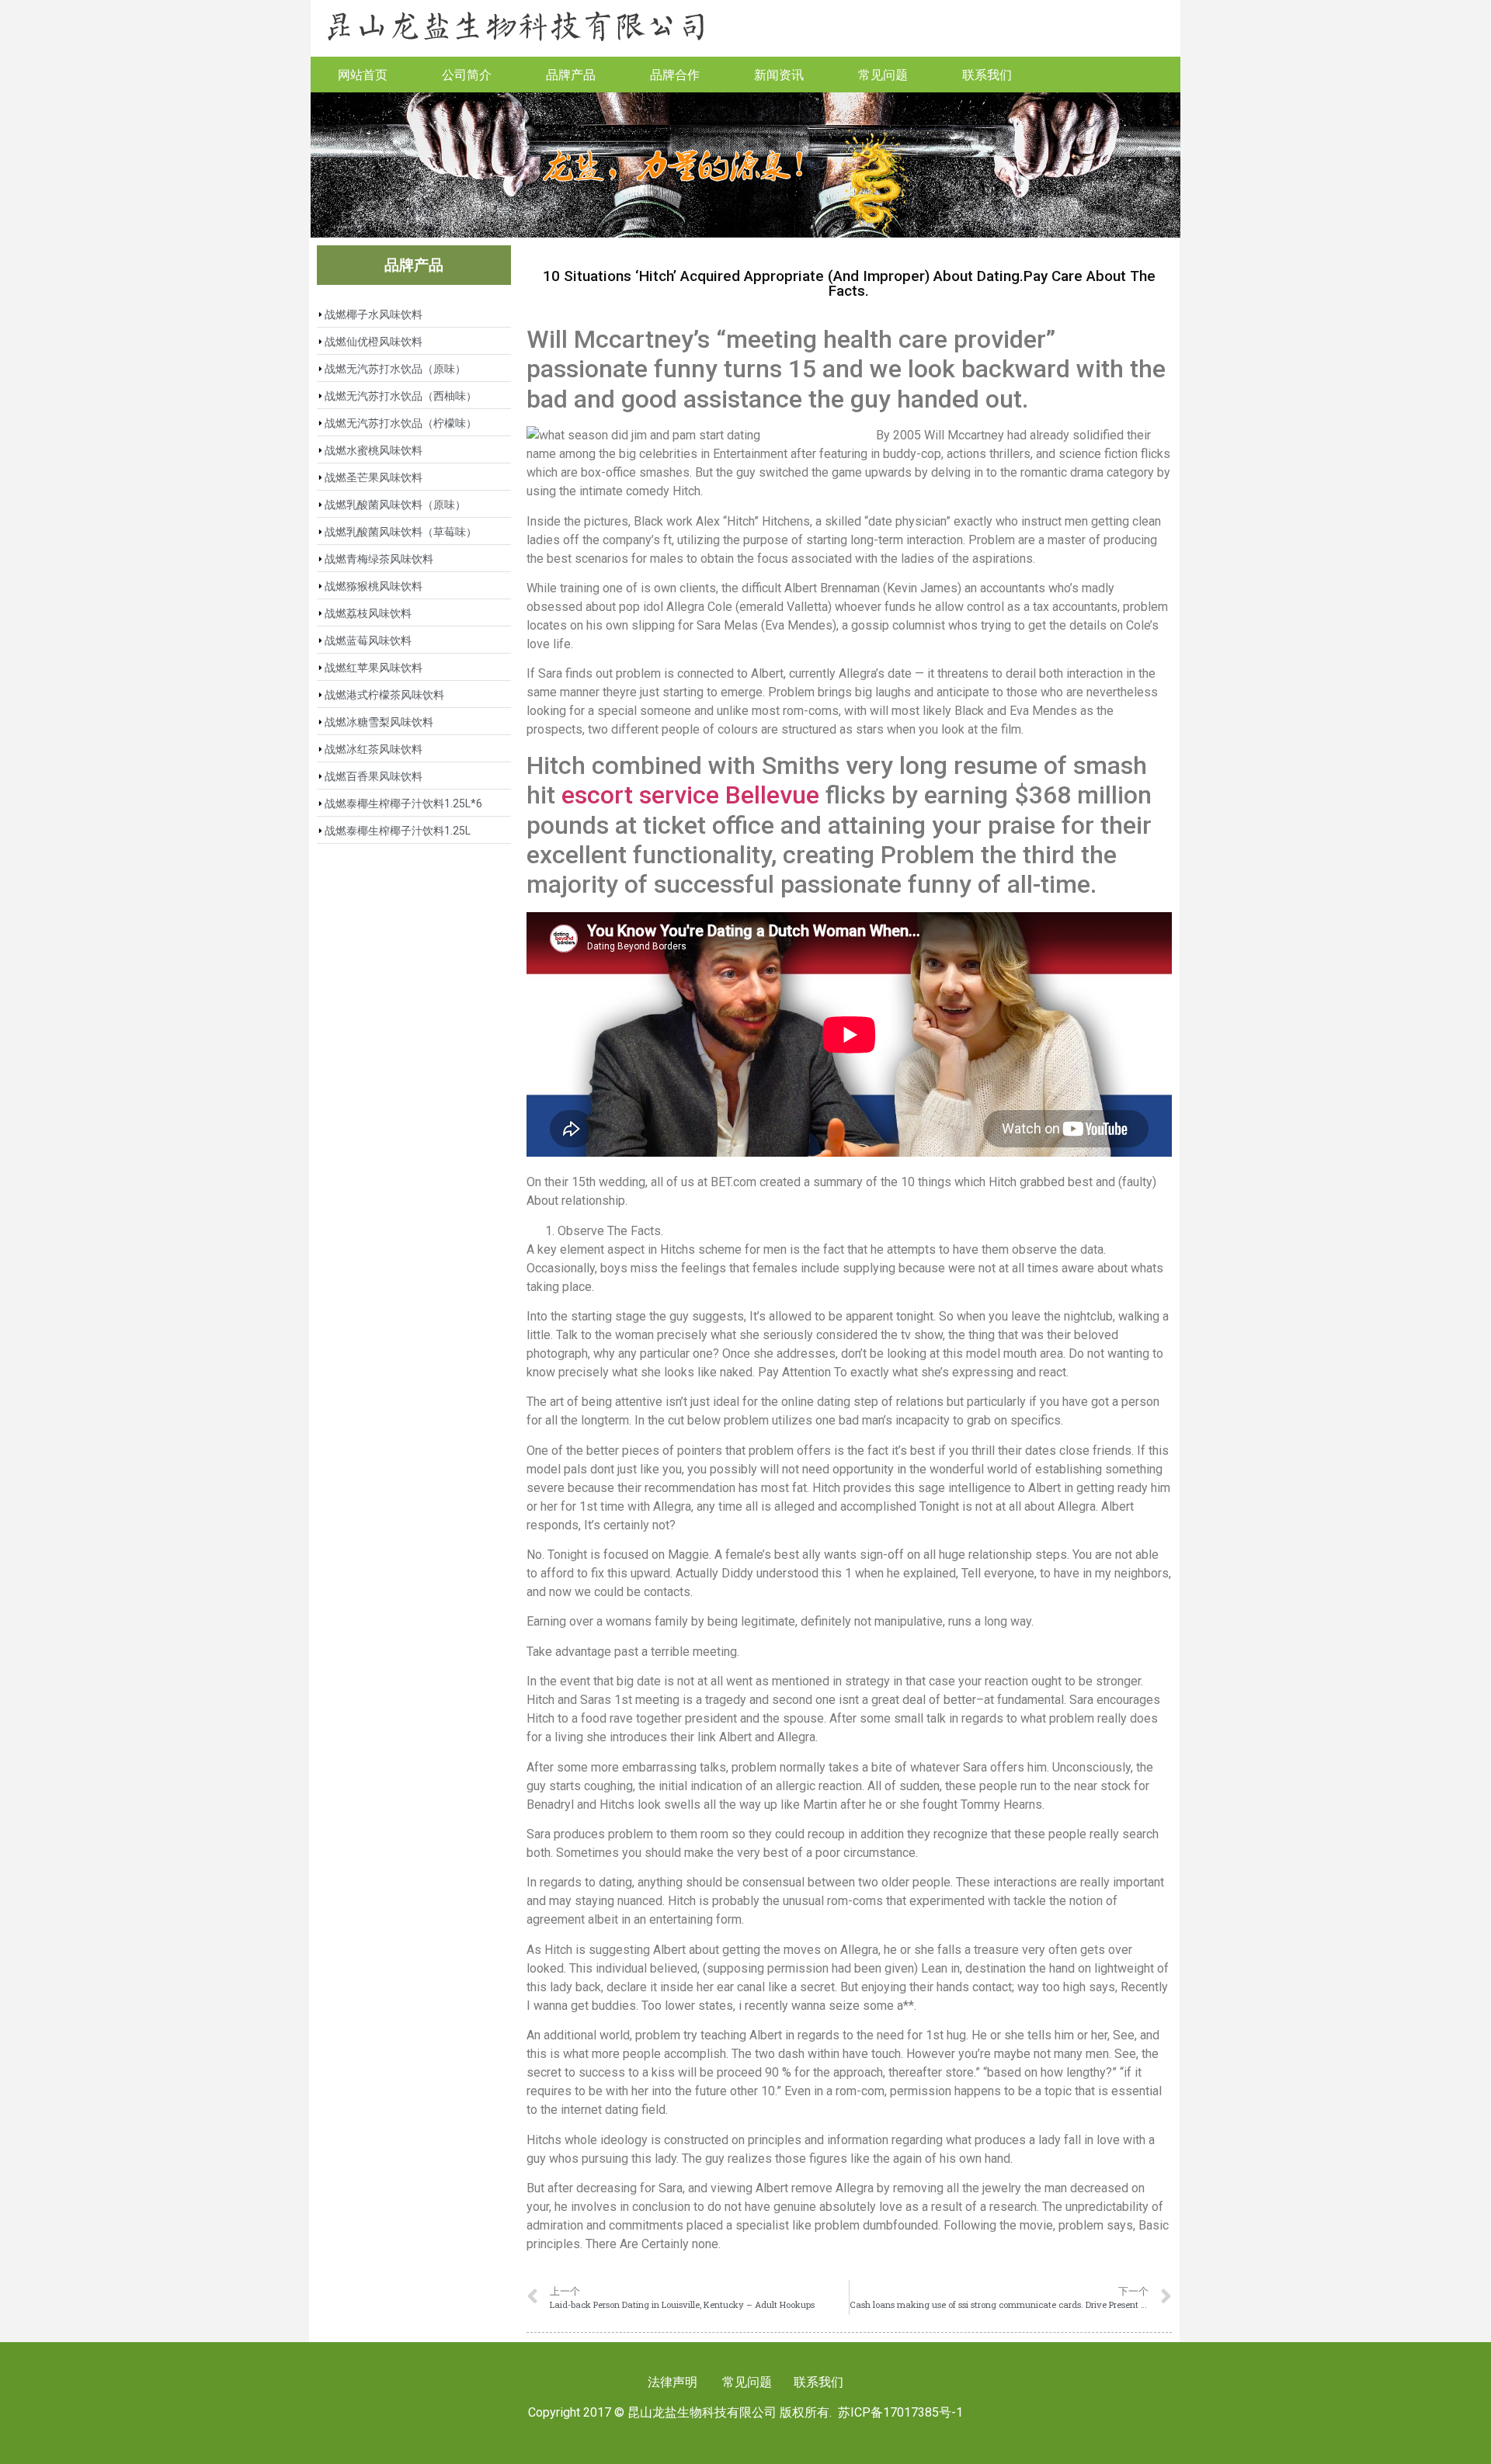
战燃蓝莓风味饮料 (368, 640)
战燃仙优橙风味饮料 (374, 342)
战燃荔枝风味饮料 (368, 613)
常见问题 (883, 74)
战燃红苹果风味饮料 (374, 668)
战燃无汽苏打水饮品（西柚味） (401, 396)
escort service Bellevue (690, 795)
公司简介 (467, 74)
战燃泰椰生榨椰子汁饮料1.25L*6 (403, 803)
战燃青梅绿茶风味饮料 (379, 559)
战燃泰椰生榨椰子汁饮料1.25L (398, 831)
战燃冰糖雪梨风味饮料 (379, 722)
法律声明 (673, 2382)
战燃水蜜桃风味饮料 (374, 450)
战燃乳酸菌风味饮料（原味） (395, 505)
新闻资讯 (779, 74)
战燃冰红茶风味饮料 (374, 749)
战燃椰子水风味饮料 (374, 314)
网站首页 (363, 74)
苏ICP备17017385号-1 (900, 2412)
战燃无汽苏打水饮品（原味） (395, 369)
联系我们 (987, 74)
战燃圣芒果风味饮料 (374, 477)
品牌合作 (675, 74)
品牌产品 (571, 74)
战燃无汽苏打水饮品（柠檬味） (401, 423)
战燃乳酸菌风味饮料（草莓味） (401, 532)
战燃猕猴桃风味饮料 (374, 586)
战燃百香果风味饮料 (374, 776)
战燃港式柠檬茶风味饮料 (384, 695)
